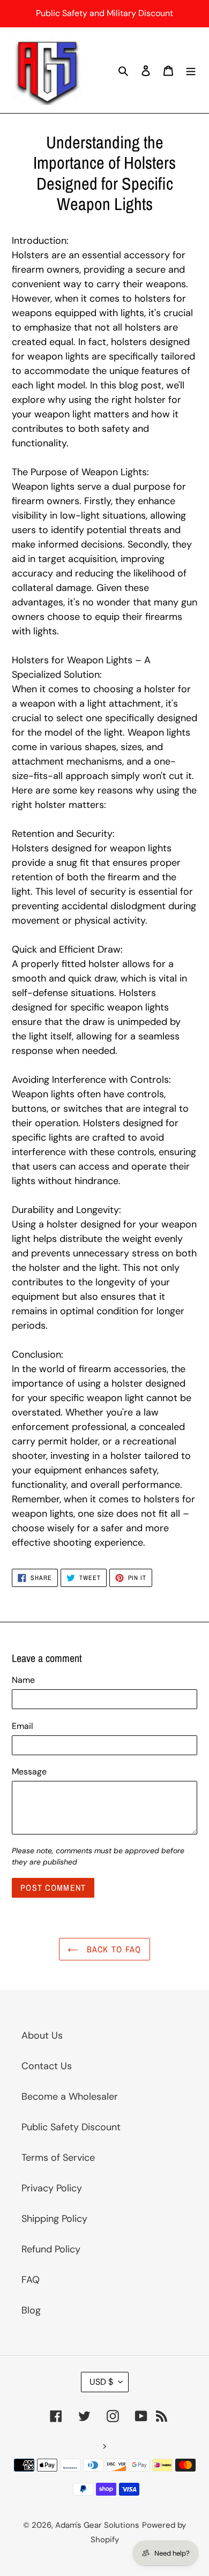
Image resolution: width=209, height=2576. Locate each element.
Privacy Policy (52, 2188)
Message (29, 1772)
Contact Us (47, 2066)
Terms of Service (58, 2158)
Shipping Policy (54, 2219)
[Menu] (191, 70)
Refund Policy (51, 2249)
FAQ (31, 2280)
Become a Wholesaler (70, 2096)
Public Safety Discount (71, 2127)
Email (23, 1726)
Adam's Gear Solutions (97, 2525)
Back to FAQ (112, 1949)
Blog (31, 2310)
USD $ (101, 2382)
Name (23, 1680)
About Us (42, 2035)
